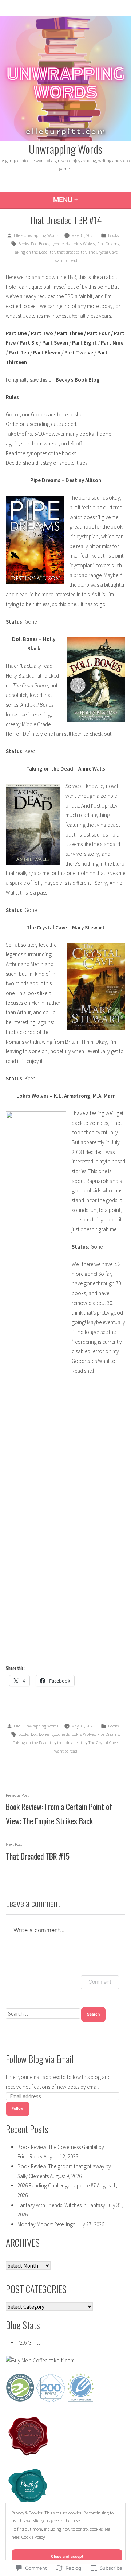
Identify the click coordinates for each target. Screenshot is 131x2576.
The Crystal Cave (103, 252)
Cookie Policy (33, 2537)
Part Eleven (47, 352)
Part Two (42, 333)
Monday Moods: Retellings (46, 2224)
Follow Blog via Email (40, 2059)
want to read (66, 260)
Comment (100, 1982)
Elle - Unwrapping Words (36, 235)
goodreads (61, 244)
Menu (85, 200)
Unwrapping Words (65, 149)
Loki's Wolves (83, 244)
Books (113, 235)
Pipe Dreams (108, 244)
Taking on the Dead (30, 252)
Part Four (98, 333)
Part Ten (19, 352)
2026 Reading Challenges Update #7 (57, 2185)
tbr (52, 252)
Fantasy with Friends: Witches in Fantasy (61, 2205)
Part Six (29, 343)
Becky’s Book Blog (78, 380)
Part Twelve (79, 352)
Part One (16, 333)
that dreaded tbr (72, 252)
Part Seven (55, 343)
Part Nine (112, 343)
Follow (18, 2109)
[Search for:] (43, 2014)
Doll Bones (40, 244)
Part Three (71, 333)
